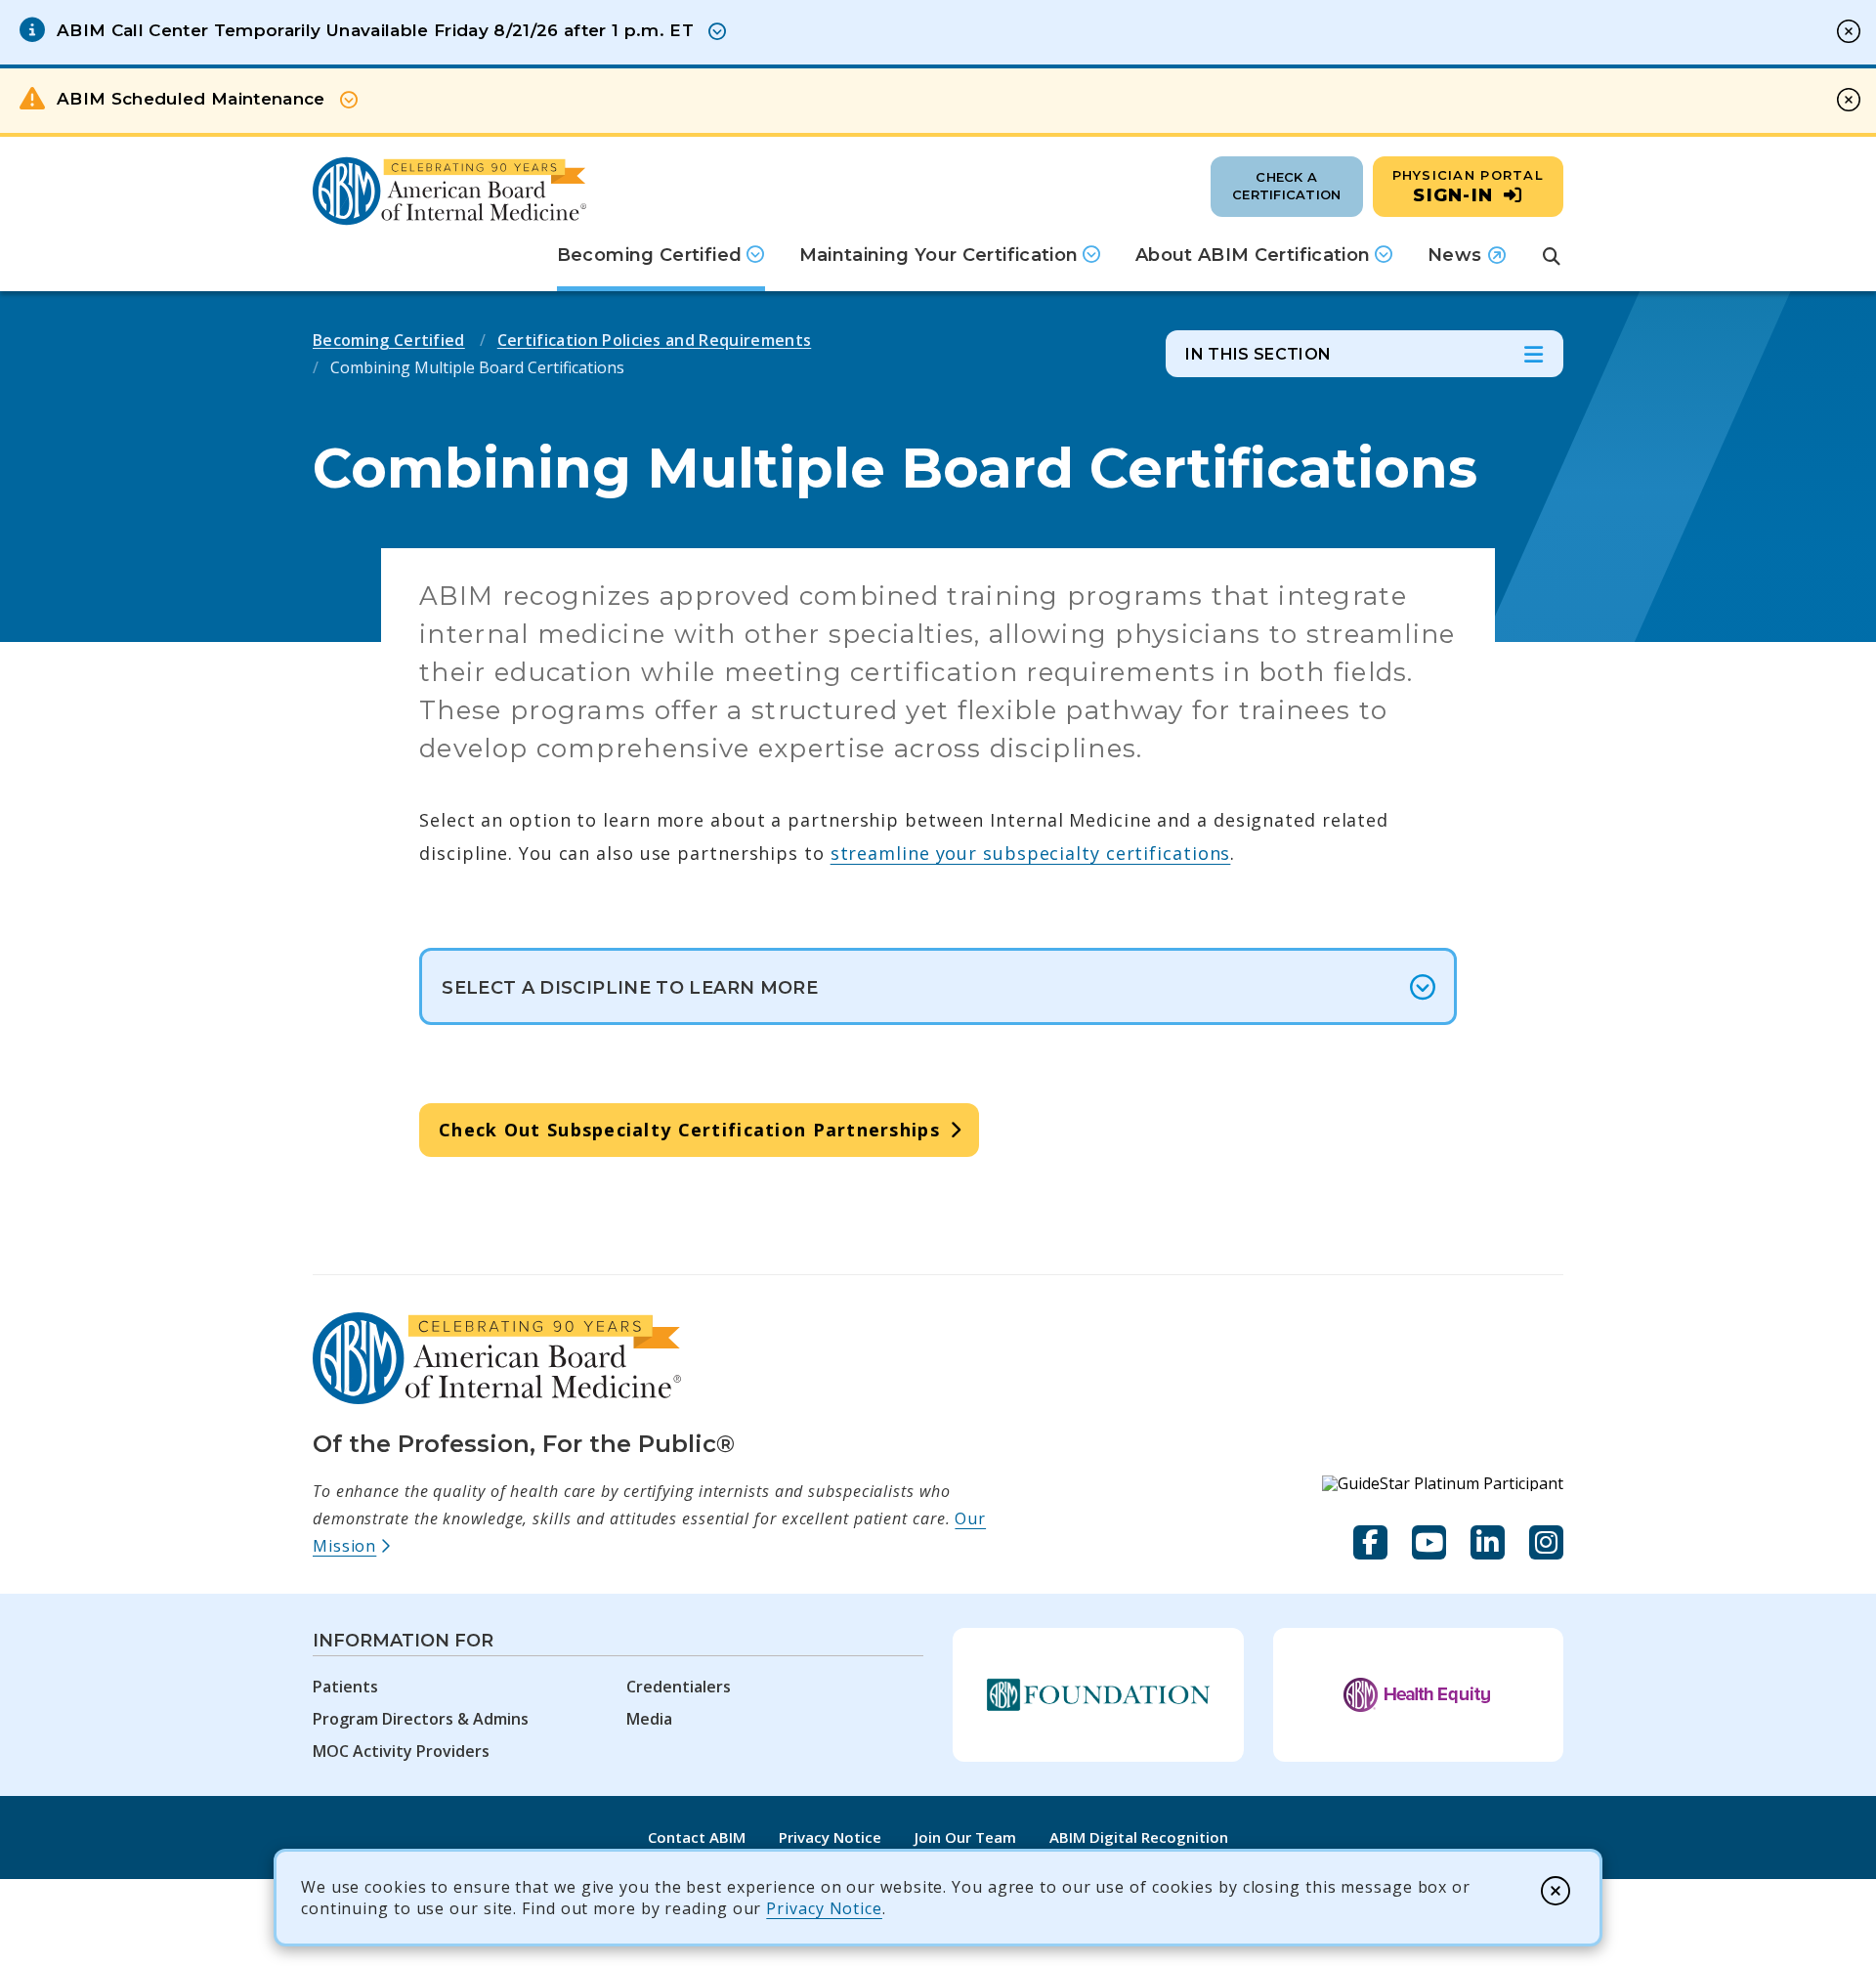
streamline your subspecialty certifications (1031, 853)
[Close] (1556, 1891)
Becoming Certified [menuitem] (649, 255)
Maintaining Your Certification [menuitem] (939, 255)
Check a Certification (1286, 186)
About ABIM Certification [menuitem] (1253, 255)
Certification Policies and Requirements (654, 340)
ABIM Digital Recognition (1139, 1837)
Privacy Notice (824, 1908)
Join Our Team (965, 1837)
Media (649, 1719)
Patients (345, 1687)
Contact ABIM (697, 1837)
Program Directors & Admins (421, 1719)
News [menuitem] (1467, 262)
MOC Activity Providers (401, 1751)
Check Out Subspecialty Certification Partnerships (689, 1130)
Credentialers (679, 1687)
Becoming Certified (389, 340)
